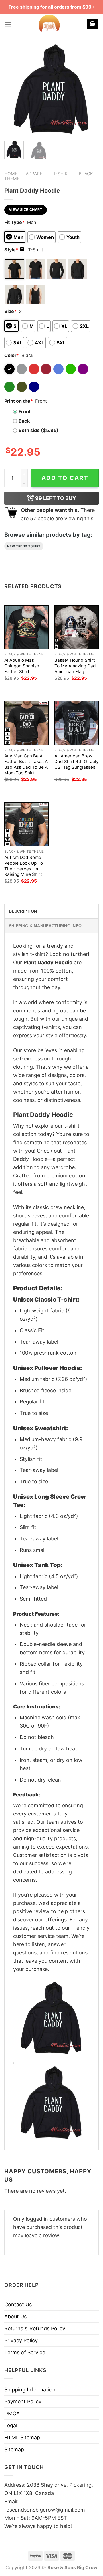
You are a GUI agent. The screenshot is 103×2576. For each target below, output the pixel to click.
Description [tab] (23, 911)
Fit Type (14, 222)
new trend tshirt (24, 546)
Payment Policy (23, 2401)
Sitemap (14, 2449)
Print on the (19, 401)
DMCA (12, 2413)
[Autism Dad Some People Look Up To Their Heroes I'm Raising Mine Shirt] (26, 824)
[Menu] (8, 24)
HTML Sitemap (22, 2437)
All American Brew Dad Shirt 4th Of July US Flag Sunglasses (77, 761)
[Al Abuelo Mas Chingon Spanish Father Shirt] (26, 627)
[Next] (90, 90)
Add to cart (65, 478)
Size (10, 311)
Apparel (35, 174)
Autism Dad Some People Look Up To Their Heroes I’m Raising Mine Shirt (24, 866)
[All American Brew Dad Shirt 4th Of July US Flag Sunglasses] (77, 723)
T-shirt (62, 174)
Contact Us (18, 2304)
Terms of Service (25, 2352)
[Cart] (93, 24)
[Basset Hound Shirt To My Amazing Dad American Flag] (77, 627)
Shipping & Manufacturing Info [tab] (45, 926)
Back (24, 421)
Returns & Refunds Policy (35, 2328)
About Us (15, 2316)
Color (12, 355)
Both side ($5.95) (38, 430)
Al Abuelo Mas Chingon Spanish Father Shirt (22, 666)
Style (14, 250)
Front (25, 411)
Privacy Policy (21, 2340)
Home (11, 174)
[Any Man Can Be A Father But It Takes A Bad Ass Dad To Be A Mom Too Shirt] (26, 723)
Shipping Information (30, 2390)
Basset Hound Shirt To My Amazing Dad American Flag (75, 666)
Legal (11, 2425)
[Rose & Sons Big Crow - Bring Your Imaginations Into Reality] (49, 24)
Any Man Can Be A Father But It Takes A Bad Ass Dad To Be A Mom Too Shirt (26, 764)
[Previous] (13, 90)
